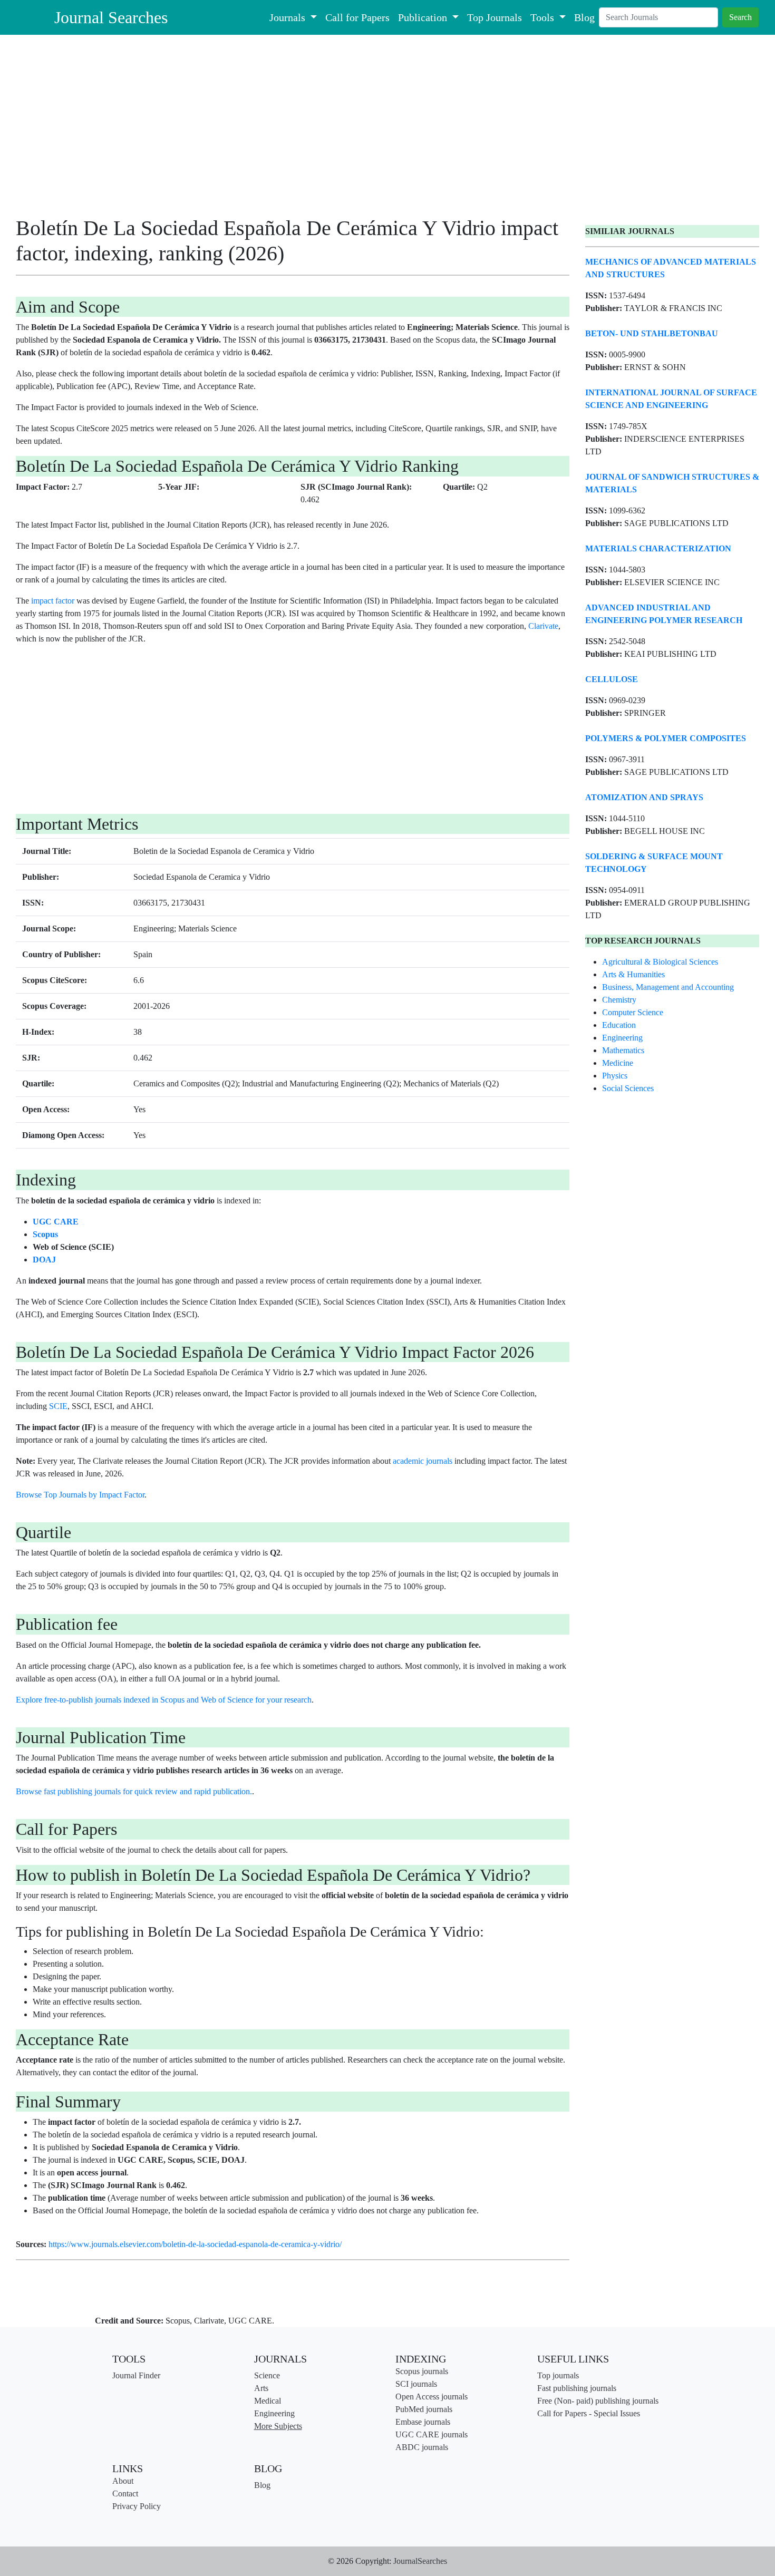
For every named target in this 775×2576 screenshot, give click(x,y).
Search (740, 17)
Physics (615, 1076)
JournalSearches (420, 2561)
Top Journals (495, 17)
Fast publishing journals (577, 2388)
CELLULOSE (612, 679)
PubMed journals (424, 2409)
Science (267, 2375)
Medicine (618, 1063)
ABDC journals (422, 2447)
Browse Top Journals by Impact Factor (80, 1495)
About (123, 2481)
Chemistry (619, 1000)
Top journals (558, 2375)
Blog (584, 17)
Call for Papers (357, 17)
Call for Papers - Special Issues (589, 2413)
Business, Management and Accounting (668, 987)
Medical (268, 2401)
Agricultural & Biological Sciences (660, 962)
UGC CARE (56, 1222)
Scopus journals (422, 2371)
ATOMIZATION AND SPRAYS (644, 797)
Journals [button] (289, 17)
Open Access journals (432, 2397)
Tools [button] (544, 17)
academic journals (423, 1461)
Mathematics (623, 1050)
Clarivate (543, 626)
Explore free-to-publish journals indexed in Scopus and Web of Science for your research (164, 1700)
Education (619, 1025)
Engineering (622, 1038)
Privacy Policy (137, 2506)
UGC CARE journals (432, 2434)
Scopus (45, 1234)
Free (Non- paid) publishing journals (598, 2401)
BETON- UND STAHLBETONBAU (652, 333)
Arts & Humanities (633, 974)
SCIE (58, 1406)
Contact (125, 2494)
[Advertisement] (293, 129)
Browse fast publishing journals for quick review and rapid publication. (134, 1791)
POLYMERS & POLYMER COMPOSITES (666, 738)
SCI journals (416, 2384)
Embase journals (423, 2422)
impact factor (53, 601)
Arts (261, 2388)
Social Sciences (628, 1088)
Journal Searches (111, 17)
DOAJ (44, 1260)
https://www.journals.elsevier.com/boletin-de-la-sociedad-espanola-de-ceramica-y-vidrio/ (195, 2244)
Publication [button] (424, 17)
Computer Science (633, 1012)
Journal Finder (136, 2375)
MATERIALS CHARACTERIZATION (658, 548)
